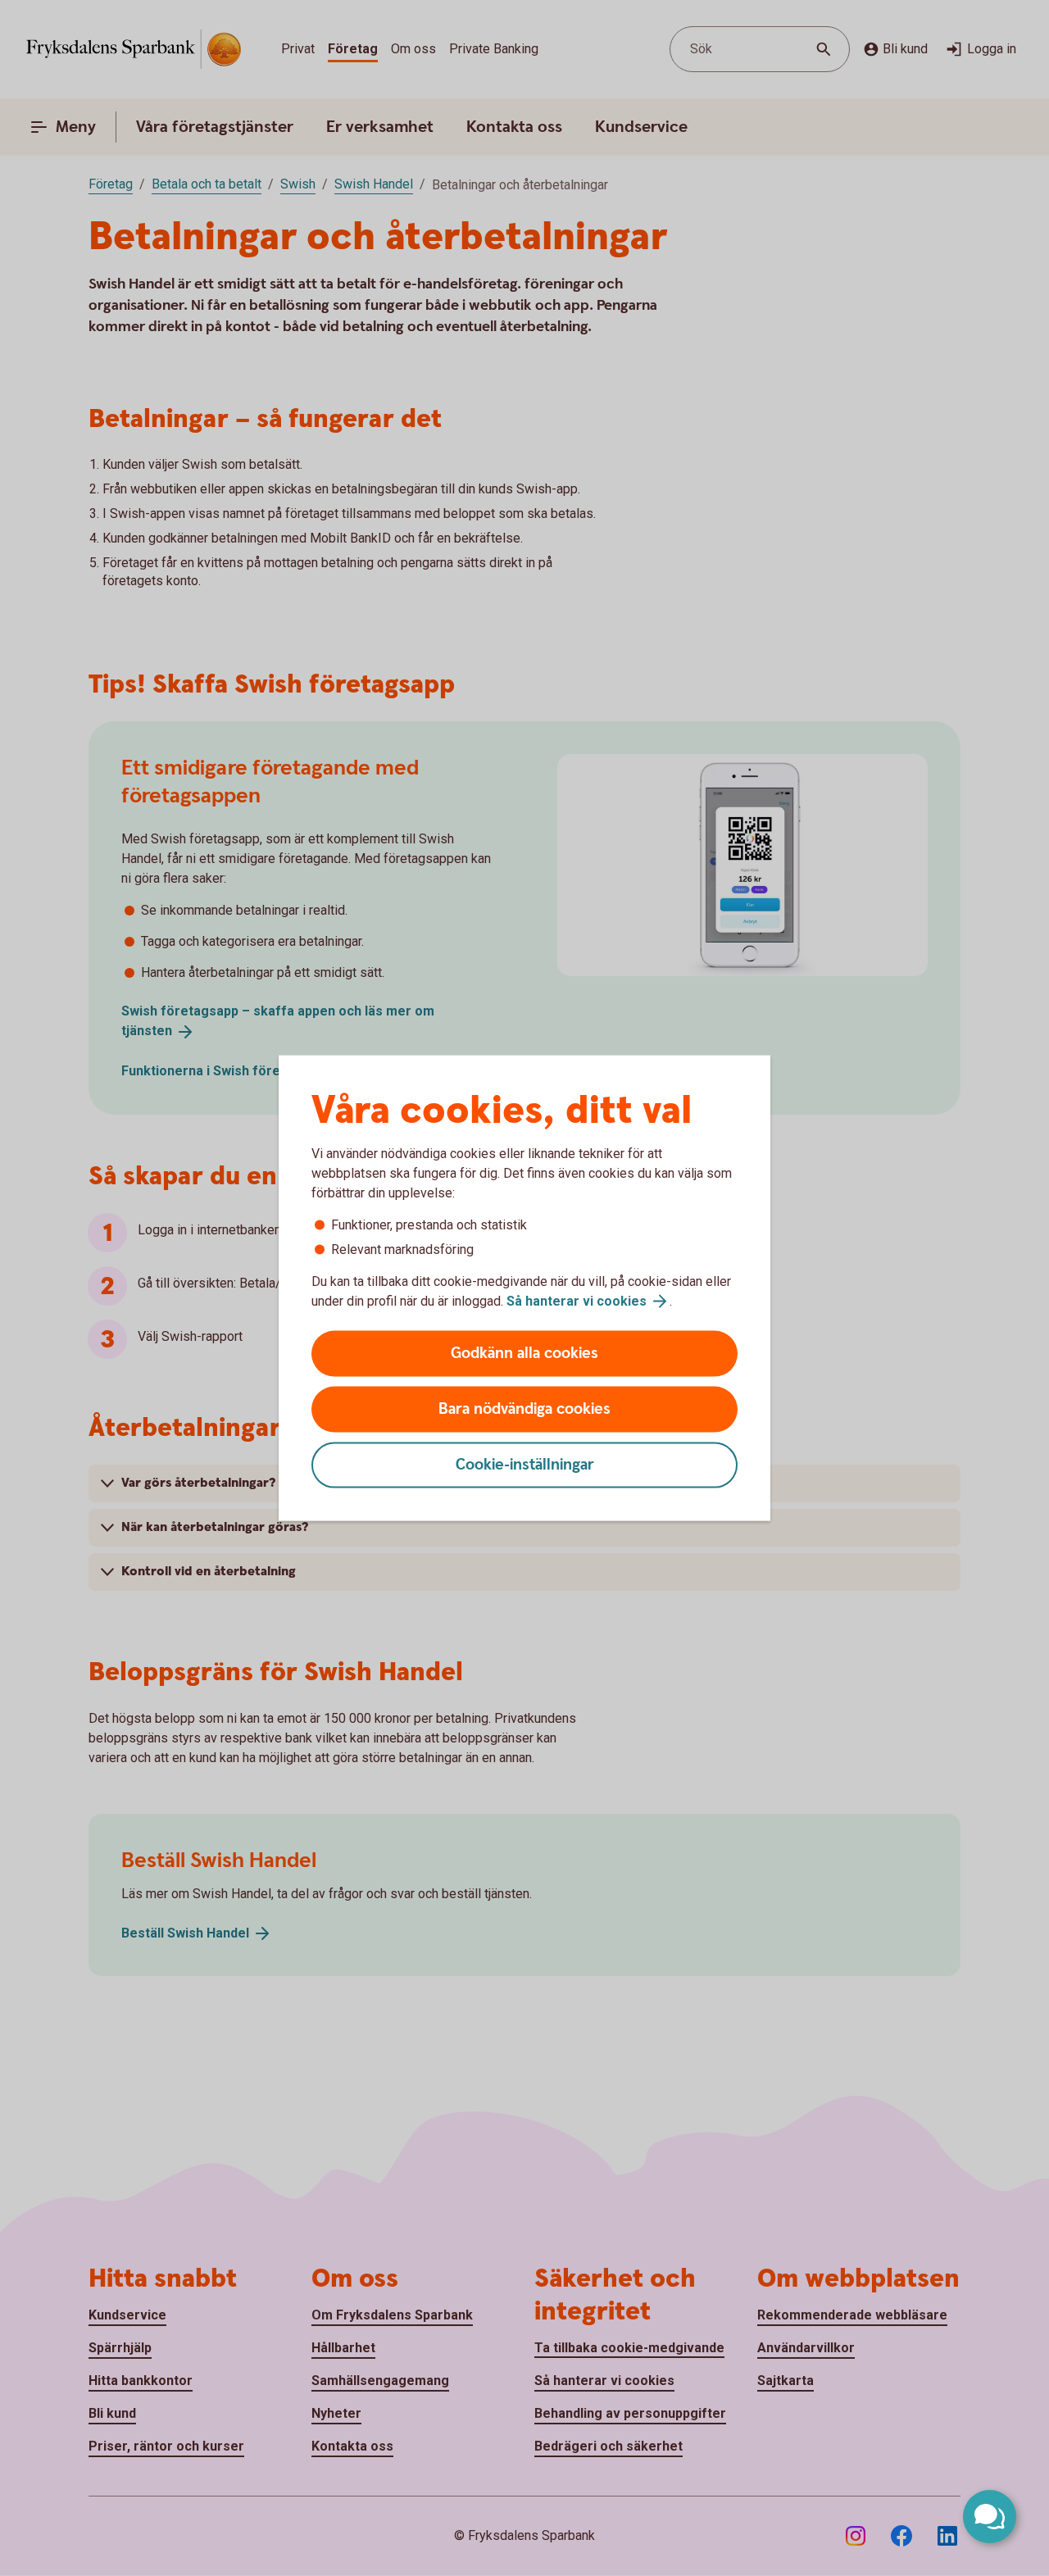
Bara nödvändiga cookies (524, 1409)
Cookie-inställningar (525, 1465)
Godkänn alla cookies (524, 1354)
